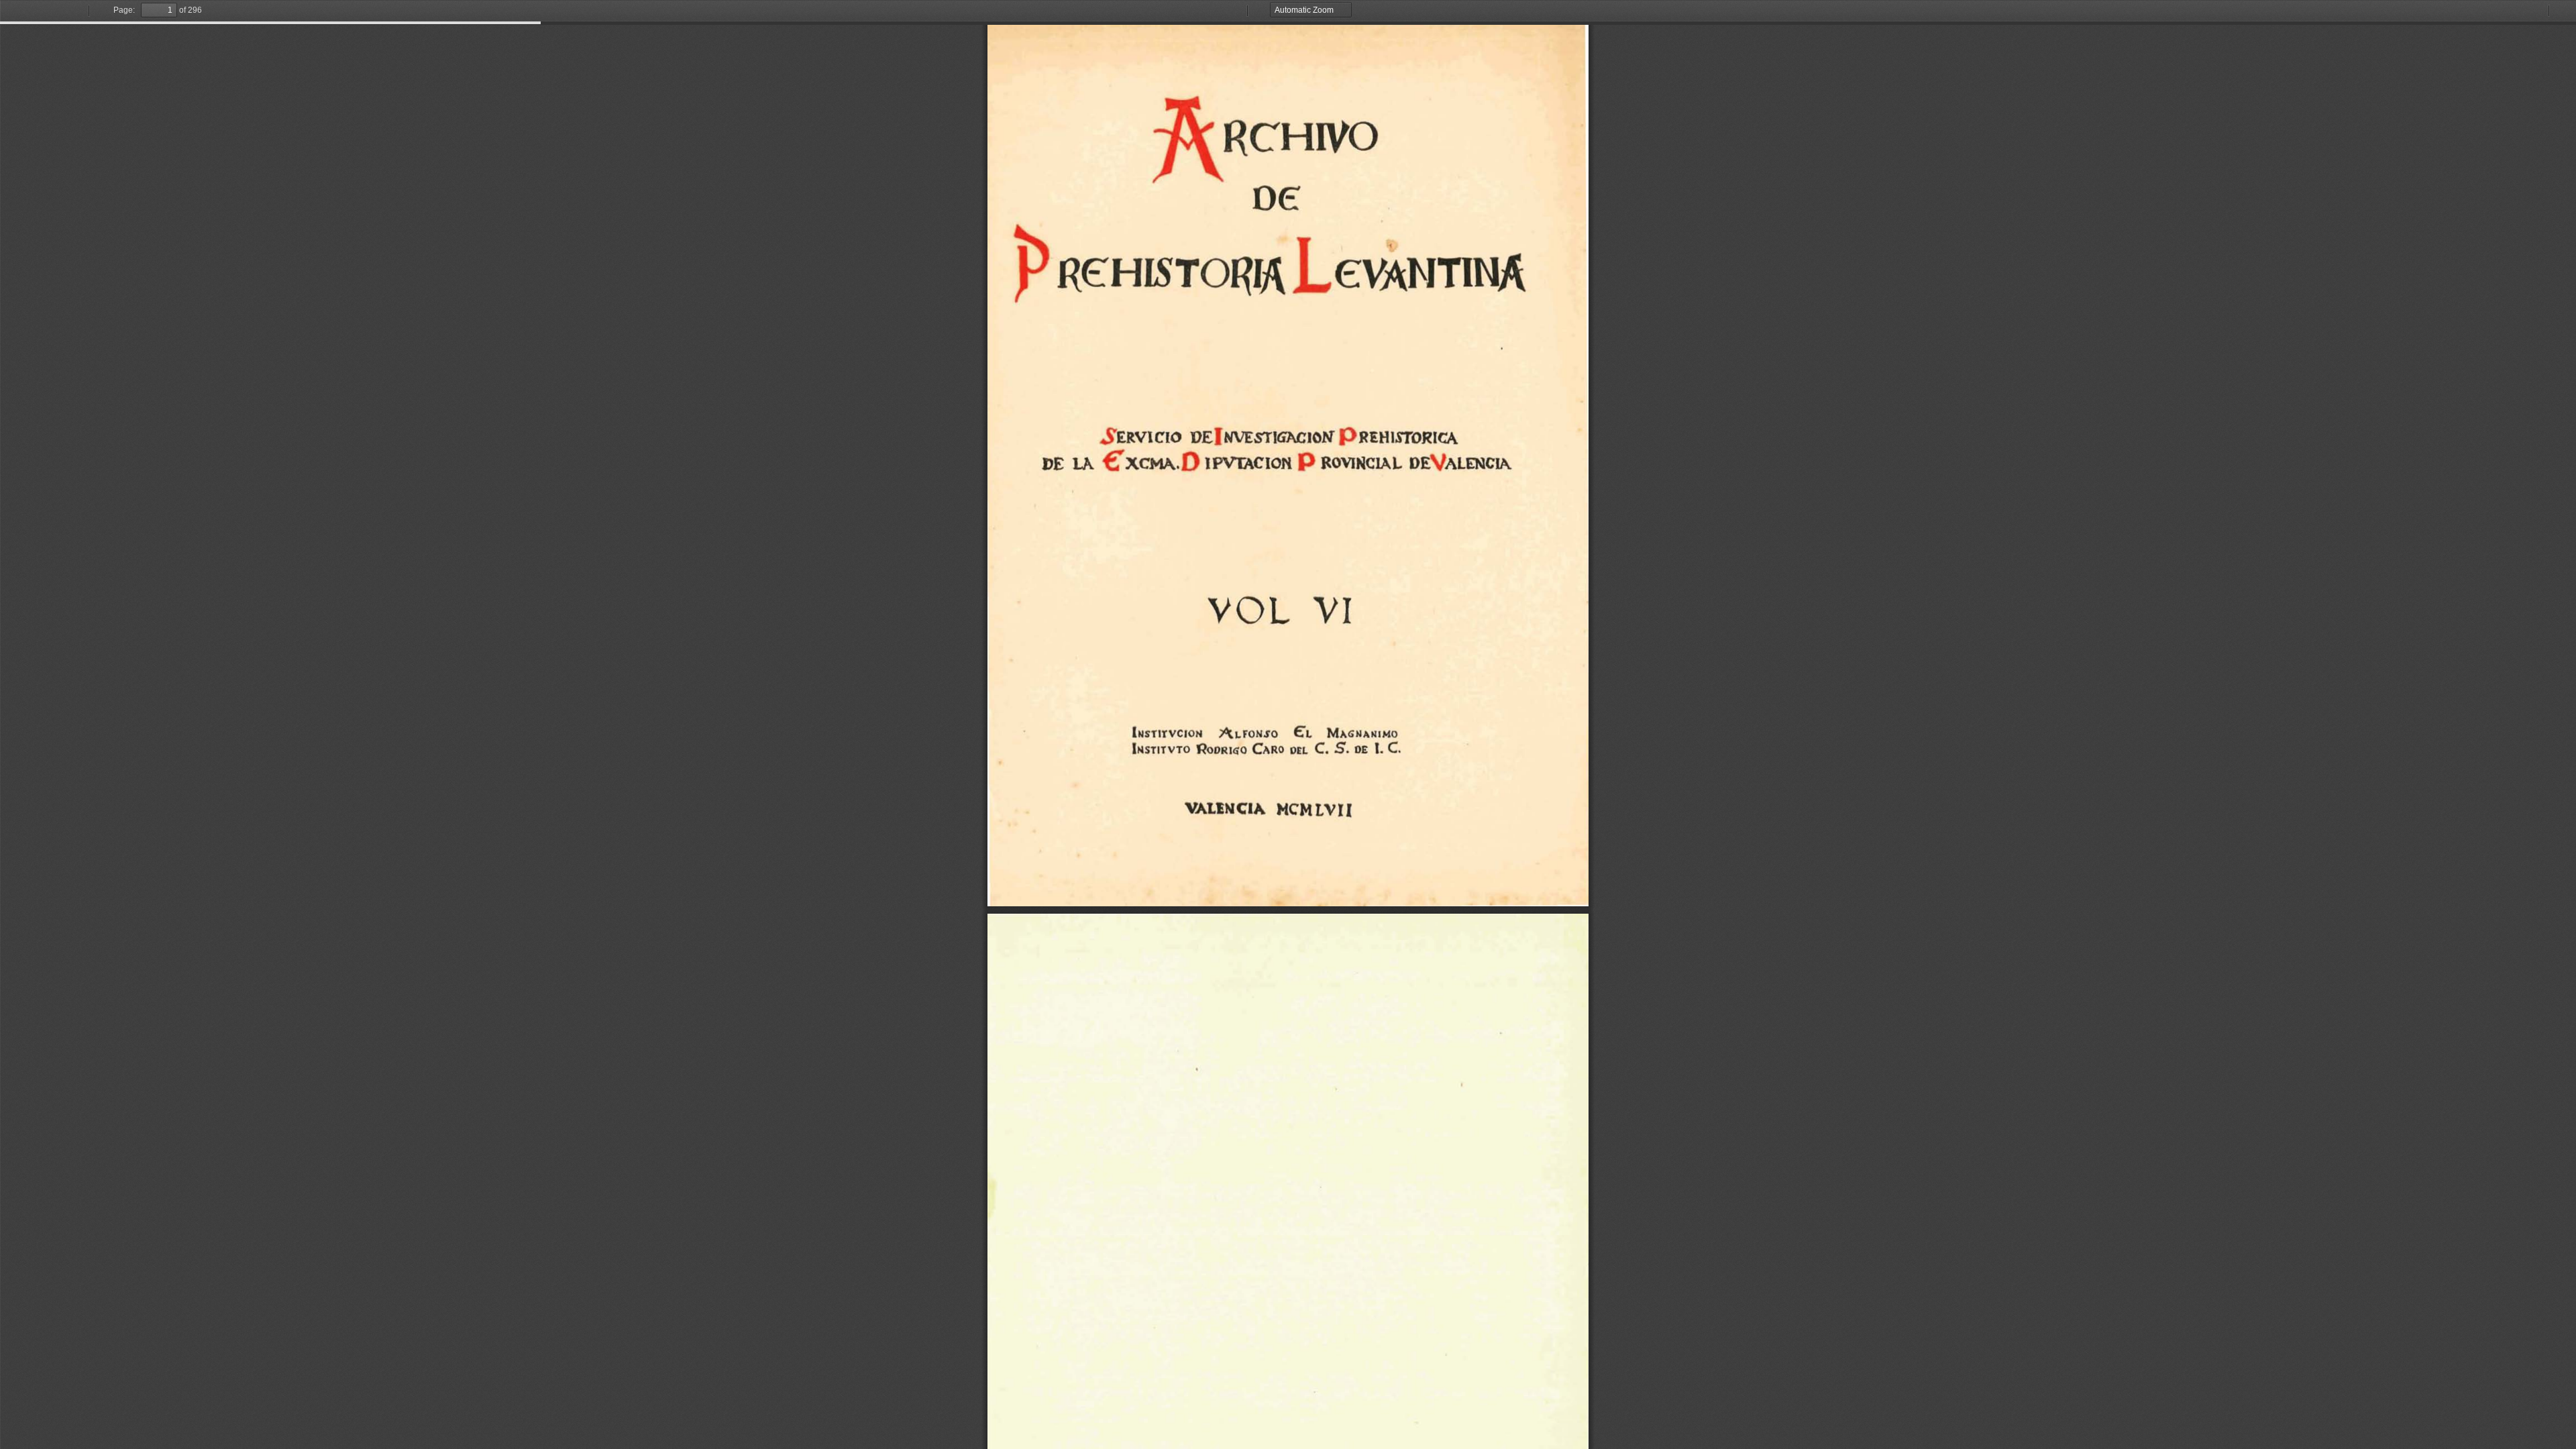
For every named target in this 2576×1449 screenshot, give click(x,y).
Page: (124, 10)
